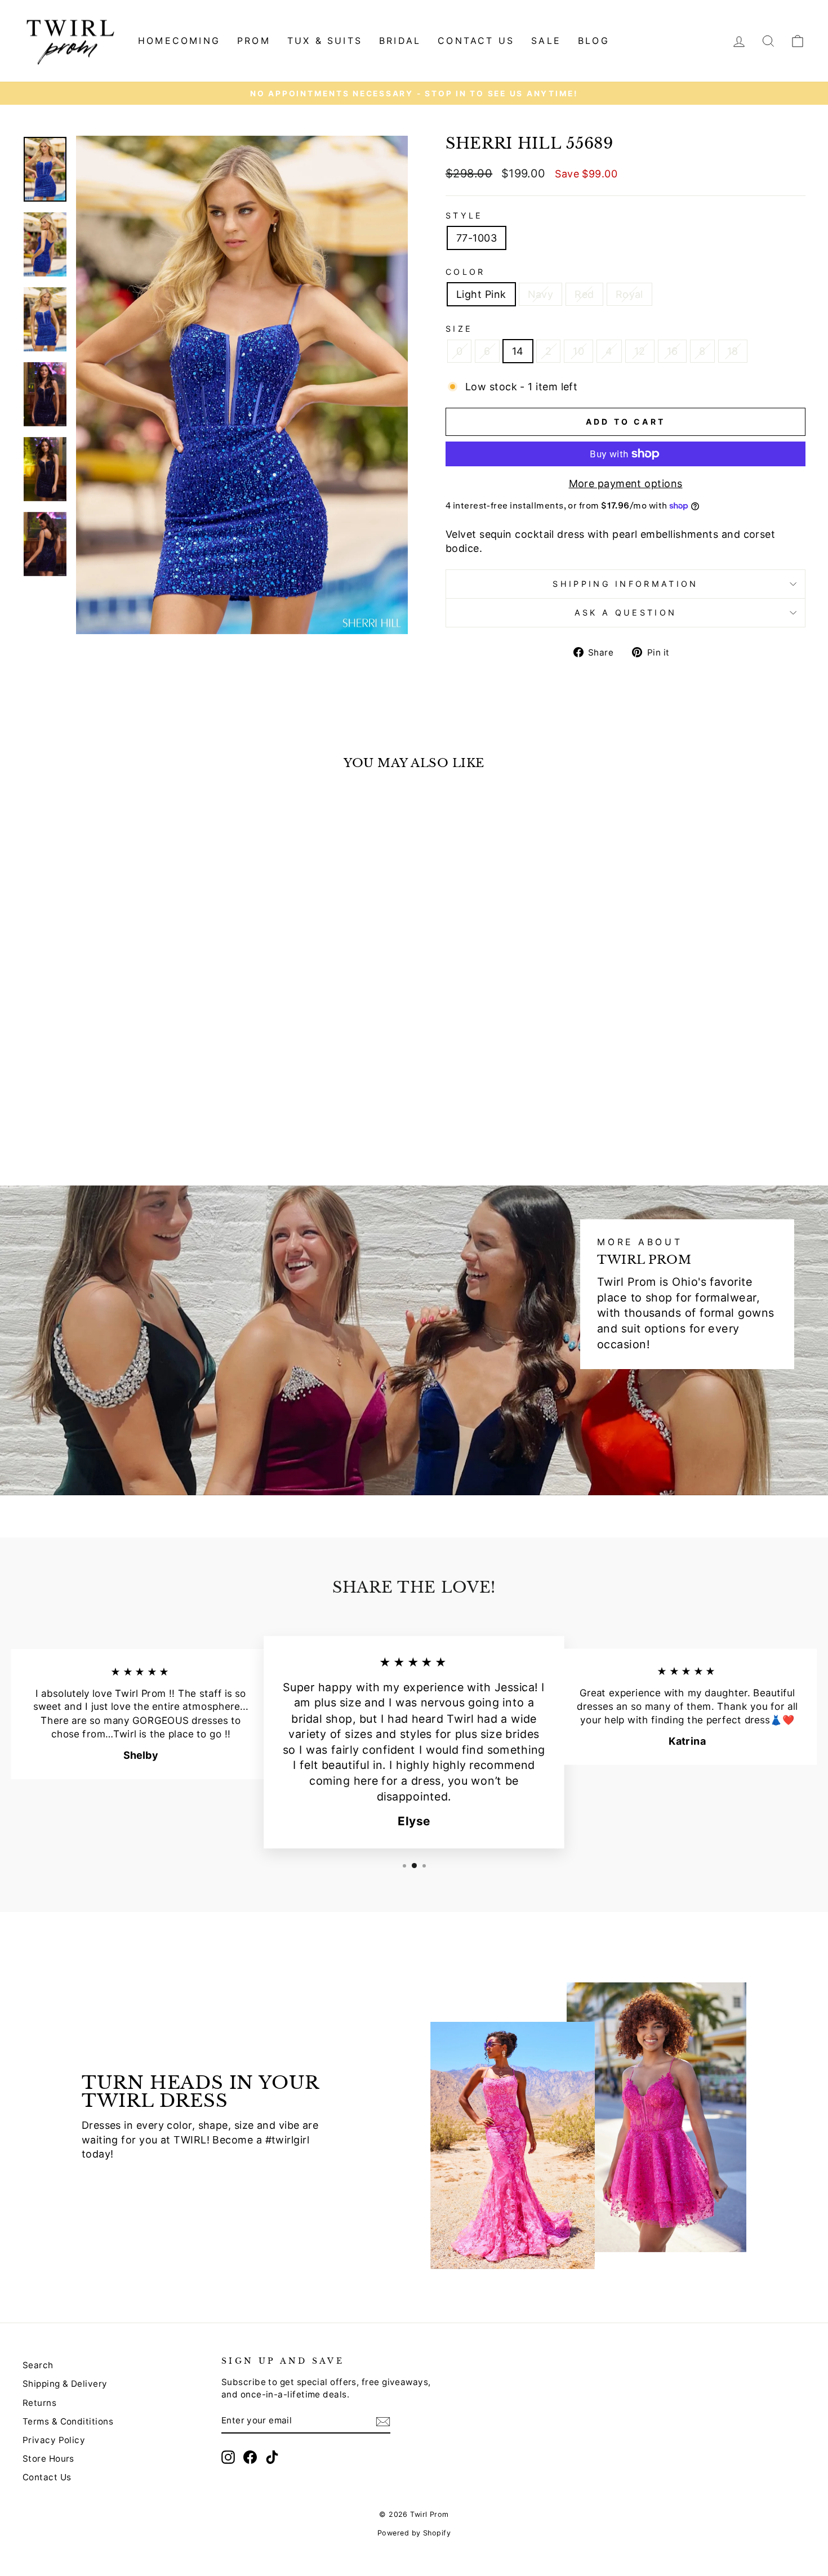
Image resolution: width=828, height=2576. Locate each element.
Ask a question (626, 612)
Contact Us (47, 2477)
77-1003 (477, 238)
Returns (39, 2403)
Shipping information (625, 584)
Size (459, 329)
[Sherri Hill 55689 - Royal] (139, 1119)
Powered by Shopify (414, 2533)
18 (733, 351)
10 (578, 351)
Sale (546, 41)
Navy (541, 294)
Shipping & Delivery (65, 2384)
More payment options (626, 483)
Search (38, 2365)
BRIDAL (400, 41)
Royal (629, 294)
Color (466, 272)
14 (518, 351)
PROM (254, 41)
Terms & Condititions (68, 2421)
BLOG (594, 41)
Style (464, 215)
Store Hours (48, 2459)
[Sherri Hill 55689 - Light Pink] (93, 1119)
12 (640, 351)
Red (584, 294)
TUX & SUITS (325, 41)
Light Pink (481, 294)
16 (673, 351)
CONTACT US (476, 41)
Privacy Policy (54, 2440)
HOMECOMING (179, 41)
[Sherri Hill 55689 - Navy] (108, 1119)
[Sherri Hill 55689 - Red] (124, 1119)
